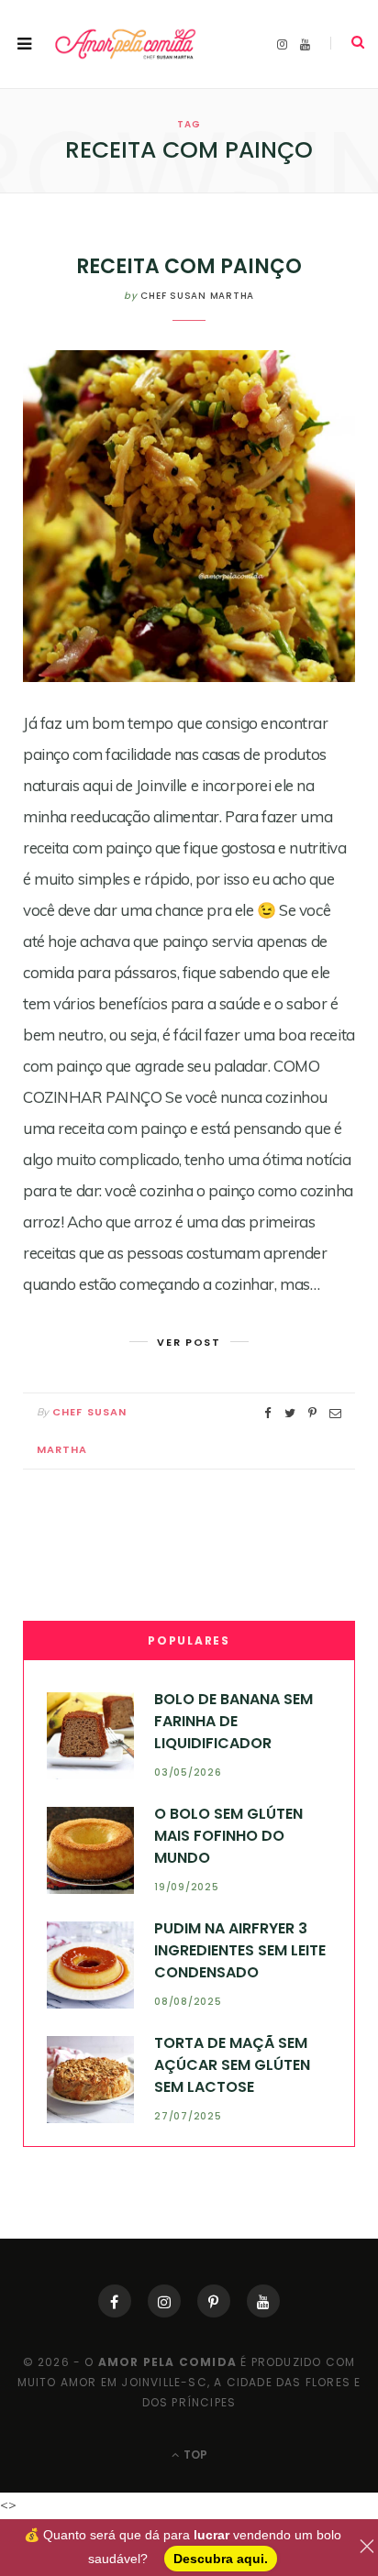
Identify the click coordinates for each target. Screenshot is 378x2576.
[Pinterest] (214, 2301)
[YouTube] (263, 2301)
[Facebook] (115, 2301)
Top (194, 2455)
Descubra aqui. (221, 2559)
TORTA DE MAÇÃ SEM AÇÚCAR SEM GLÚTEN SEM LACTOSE (232, 2065)
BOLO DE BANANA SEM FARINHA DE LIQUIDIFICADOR (233, 1722)
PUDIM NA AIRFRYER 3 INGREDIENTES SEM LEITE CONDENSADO (240, 1951)
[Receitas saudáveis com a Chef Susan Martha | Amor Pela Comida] (126, 44)
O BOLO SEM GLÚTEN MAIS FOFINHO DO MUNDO (228, 1836)
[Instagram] (164, 2301)
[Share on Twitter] (290, 1413)
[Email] (335, 1413)
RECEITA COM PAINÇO (189, 266)
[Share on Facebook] (268, 1413)
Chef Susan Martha (197, 296)
